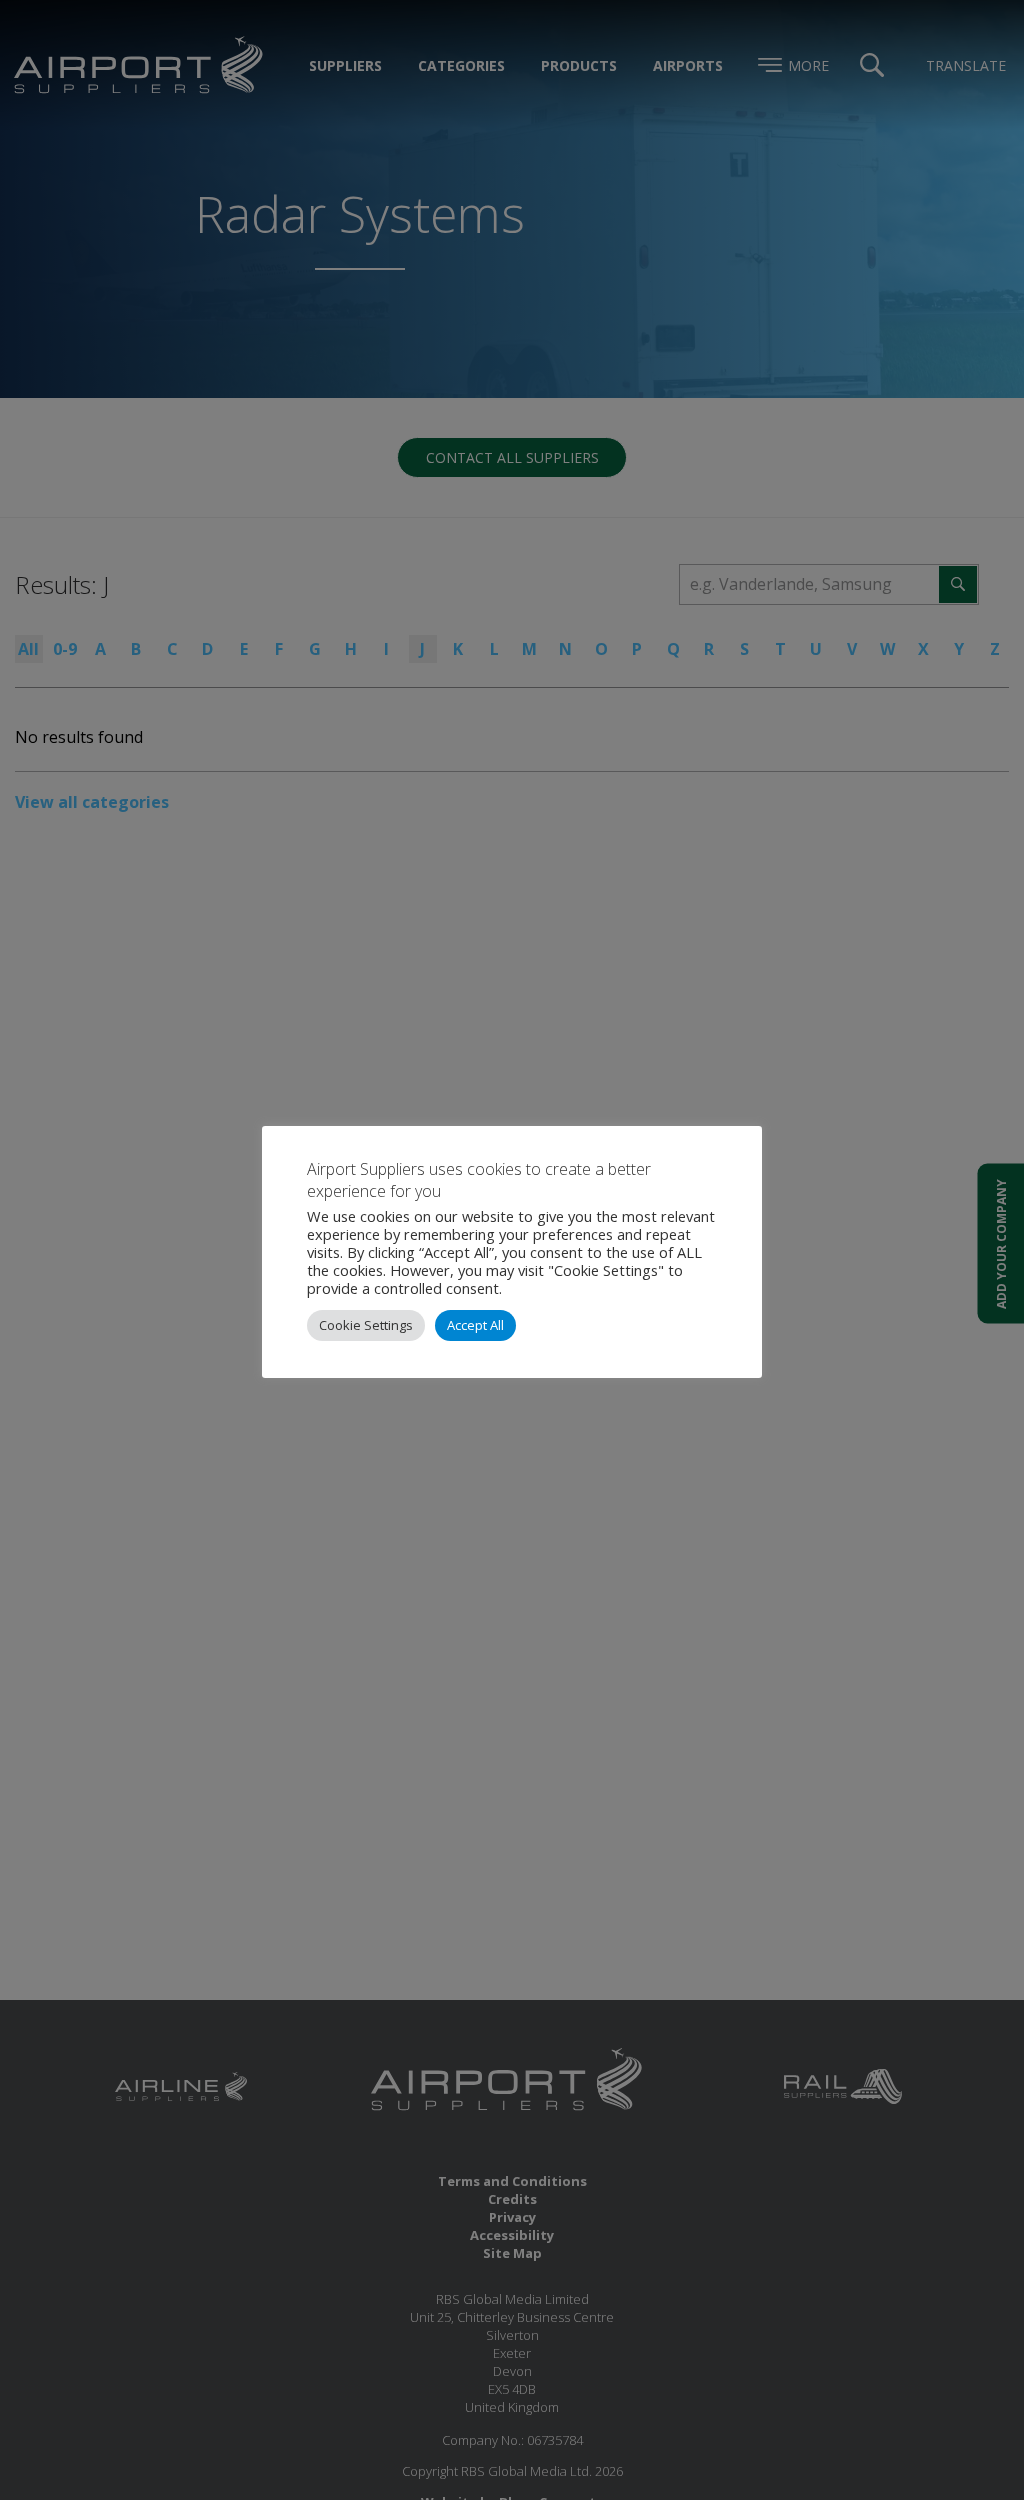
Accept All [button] (475, 1325)
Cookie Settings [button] (366, 1325)
